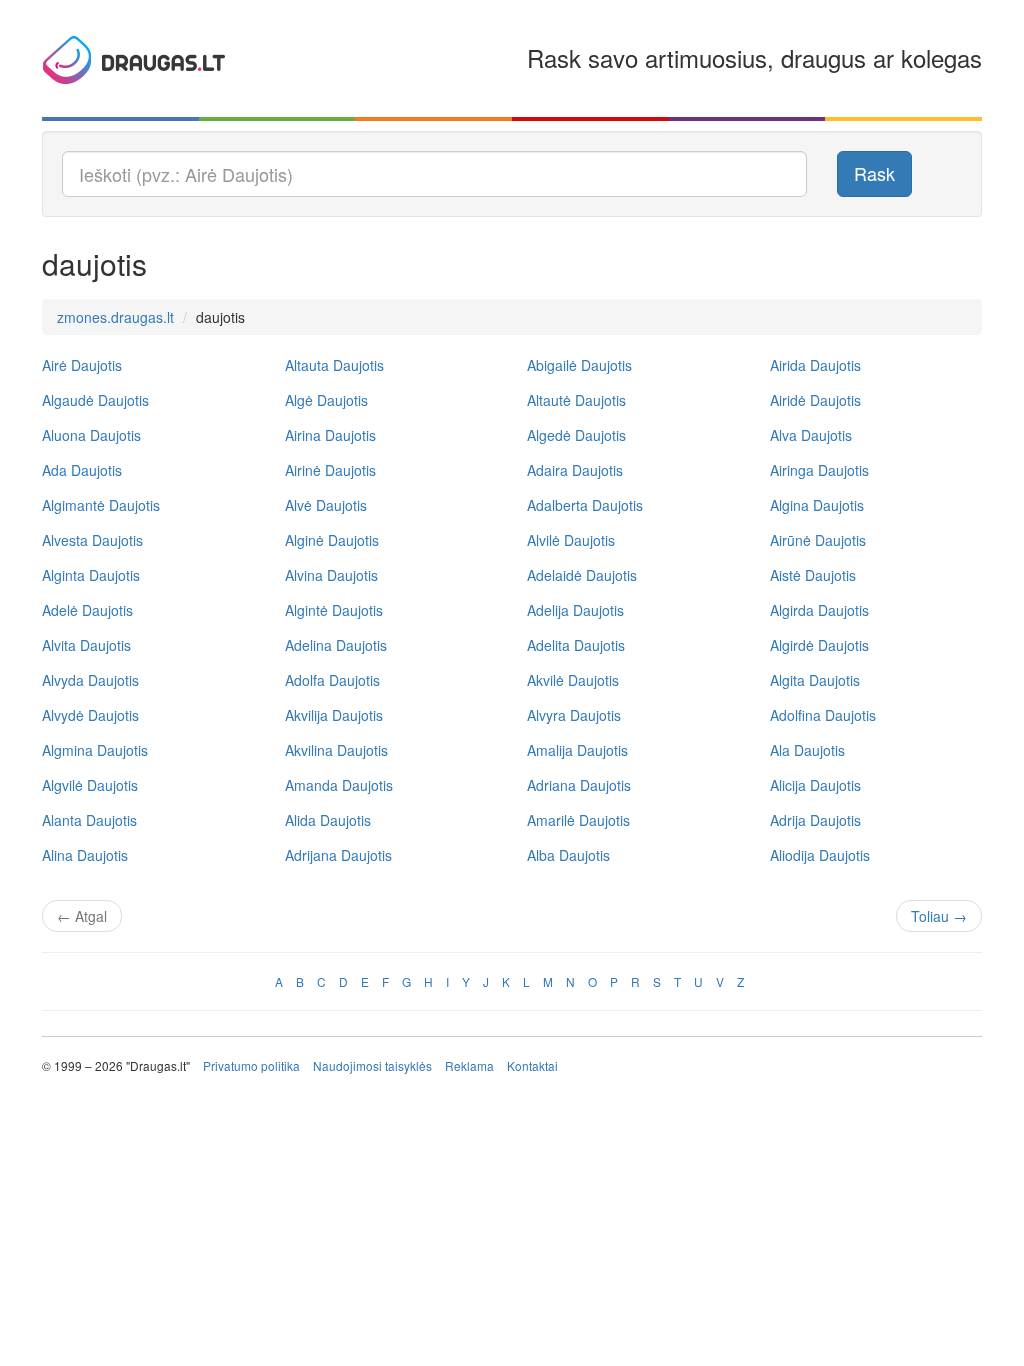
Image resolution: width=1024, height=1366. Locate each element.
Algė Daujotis (326, 400)
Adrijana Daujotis (338, 855)
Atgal (82, 916)
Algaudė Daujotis (95, 400)
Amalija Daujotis (577, 750)
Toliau (939, 916)
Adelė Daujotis (87, 610)
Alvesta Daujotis (92, 540)
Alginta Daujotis (91, 575)
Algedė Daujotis (576, 435)
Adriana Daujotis (579, 785)
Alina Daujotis (85, 855)
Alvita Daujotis (86, 645)
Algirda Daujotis (819, 610)
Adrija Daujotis (815, 820)
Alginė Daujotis (332, 540)
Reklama (469, 1065)
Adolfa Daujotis (332, 680)
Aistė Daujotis (813, 575)
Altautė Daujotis (576, 400)
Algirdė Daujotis (819, 645)
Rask (874, 173)
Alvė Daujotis (326, 505)
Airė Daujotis (82, 365)
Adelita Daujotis (576, 645)
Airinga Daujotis (819, 470)
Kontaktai (532, 1065)
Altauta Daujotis (334, 365)
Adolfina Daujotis (823, 715)
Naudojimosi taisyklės (372, 1065)
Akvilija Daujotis (334, 715)
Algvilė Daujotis (90, 785)
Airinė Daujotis (330, 470)
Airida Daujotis (815, 365)
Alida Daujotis (328, 820)
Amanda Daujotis (339, 785)
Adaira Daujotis (575, 470)
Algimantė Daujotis (101, 505)
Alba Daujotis (568, 855)
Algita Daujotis (815, 680)
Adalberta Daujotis (585, 505)
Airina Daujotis (330, 435)
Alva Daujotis (811, 435)
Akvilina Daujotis (336, 750)
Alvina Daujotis (331, 575)
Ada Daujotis (82, 470)
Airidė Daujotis (815, 400)
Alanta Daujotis (89, 820)
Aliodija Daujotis (820, 855)
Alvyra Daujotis (574, 715)
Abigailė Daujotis (579, 365)
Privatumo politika (251, 1065)
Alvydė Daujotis (90, 715)
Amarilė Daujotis (578, 820)
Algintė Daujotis (334, 610)
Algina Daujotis (817, 505)
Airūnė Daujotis (818, 540)
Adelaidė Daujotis (582, 575)
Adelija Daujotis (575, 610)
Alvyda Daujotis (90, 680)
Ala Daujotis (807, 750)
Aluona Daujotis (91, 435)
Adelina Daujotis (336, 645)
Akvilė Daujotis (573, 680)
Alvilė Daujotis (571, 540)
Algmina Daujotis (95, 750)
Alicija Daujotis (815, 785)
